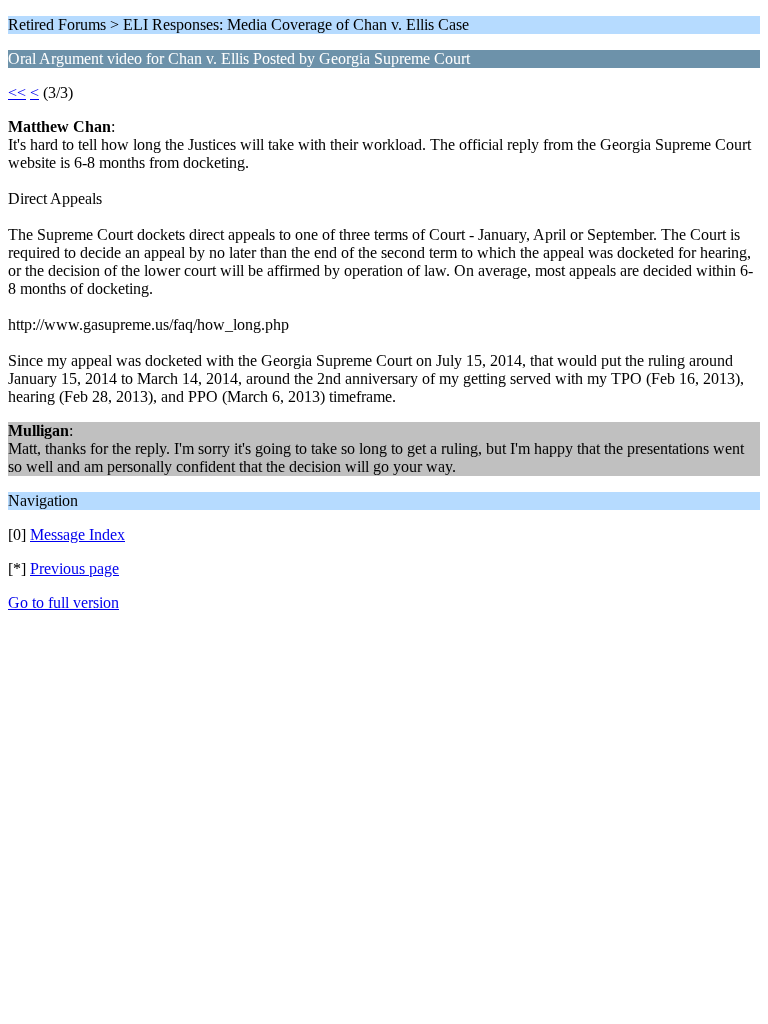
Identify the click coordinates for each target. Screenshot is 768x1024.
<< (17, 92)
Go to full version (63, 602)
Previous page (74, 568)
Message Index (77, 534)
